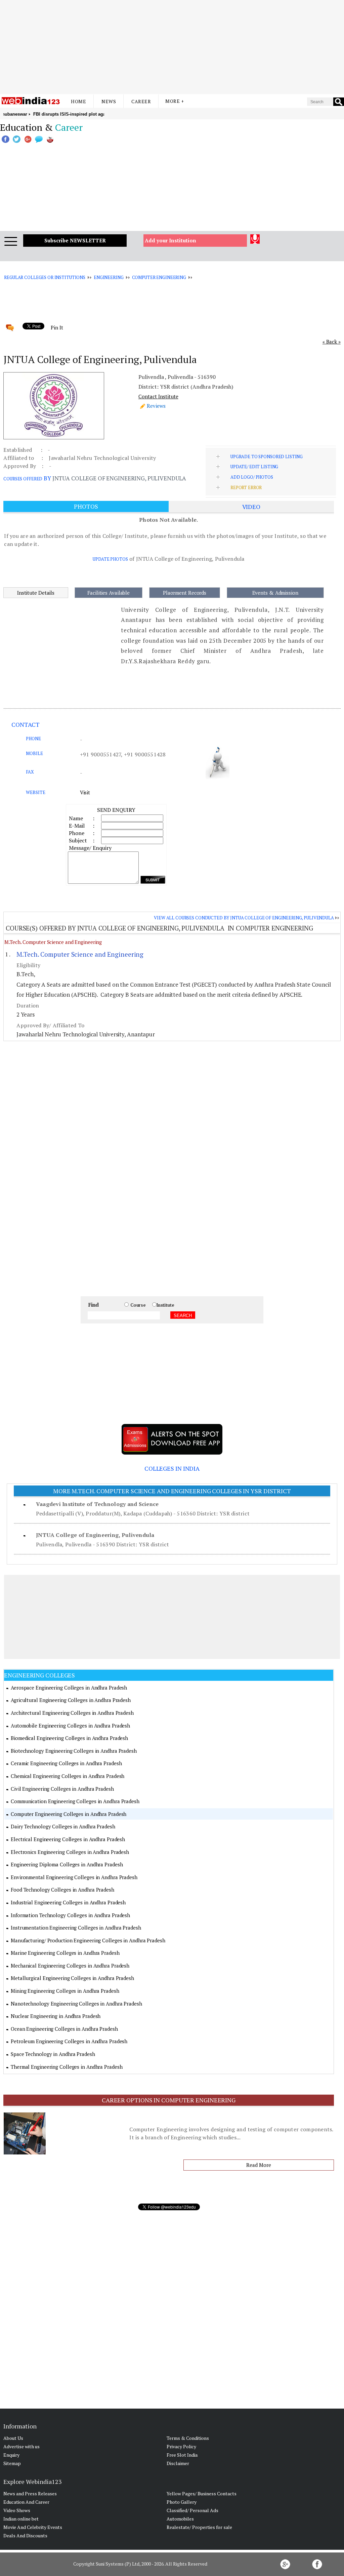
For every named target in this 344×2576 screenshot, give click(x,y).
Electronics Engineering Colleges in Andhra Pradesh (70, 1852)
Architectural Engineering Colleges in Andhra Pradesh (72, 1713)
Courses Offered (23, 479)
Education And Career (26, 2502)
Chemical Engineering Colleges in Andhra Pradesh (68, 1776)
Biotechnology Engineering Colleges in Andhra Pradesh (74, 1751)
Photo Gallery (182, 2502)
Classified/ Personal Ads (192, 2510)
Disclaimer (178, 2463)
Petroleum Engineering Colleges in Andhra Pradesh (69, 2041)
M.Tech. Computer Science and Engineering (53, 942)
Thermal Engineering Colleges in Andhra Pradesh (67, 2067)
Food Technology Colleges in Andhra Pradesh (62, 1890)
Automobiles (180, 2519)
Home (78, 101)
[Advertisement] (172, 47)
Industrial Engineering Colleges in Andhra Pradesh (68, 1902)
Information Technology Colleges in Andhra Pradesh (70, 1915)
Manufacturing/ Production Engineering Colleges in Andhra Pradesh (88, 1940)
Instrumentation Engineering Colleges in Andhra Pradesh (76, 1928)
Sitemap (12, 2463)
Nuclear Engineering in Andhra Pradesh (56, 2016)
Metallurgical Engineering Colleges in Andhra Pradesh (72, 1978)
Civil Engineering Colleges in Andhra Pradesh (62, 1789)
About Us (13, 2438)
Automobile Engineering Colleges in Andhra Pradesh (70, 1726)
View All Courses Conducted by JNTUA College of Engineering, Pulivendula (244, 918)
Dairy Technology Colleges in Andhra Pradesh (63, 1826)
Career (141, 101)
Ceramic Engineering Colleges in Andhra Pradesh (66, 1763)
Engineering (109, 277)
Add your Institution (170, 240)
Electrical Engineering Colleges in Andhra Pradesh (68, 1839)
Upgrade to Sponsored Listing (267, 457)
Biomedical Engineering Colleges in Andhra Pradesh (69, 1738)
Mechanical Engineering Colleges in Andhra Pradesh (70, 1966)
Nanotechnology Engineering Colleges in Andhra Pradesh (76, 2004)
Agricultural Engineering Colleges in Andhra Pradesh (71, 1700)
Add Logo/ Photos (252, 477)
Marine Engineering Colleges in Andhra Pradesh (65, 1953)
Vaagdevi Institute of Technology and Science (97, 1504)
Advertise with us (21, 2446)
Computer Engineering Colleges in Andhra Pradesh (69, 1814)
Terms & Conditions (188, 2438)
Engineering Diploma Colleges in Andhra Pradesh (67, 1864)
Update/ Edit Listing (254, 467)
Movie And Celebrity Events (33, 2527)
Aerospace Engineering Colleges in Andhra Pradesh (69, 1688)
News (109, 101)
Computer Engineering (159, 277)
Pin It (57, 327)
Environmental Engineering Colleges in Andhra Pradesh (74, 1877)
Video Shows (17, 2510)
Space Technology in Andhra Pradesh (53, 2054)
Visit (85, 792)
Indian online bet (21, 2519)
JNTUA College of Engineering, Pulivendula (95, 1535)
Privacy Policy (181, 2446)
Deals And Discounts (25, 2535)
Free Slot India (182, 2455)
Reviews (156, 406)
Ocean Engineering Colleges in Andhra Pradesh (64, 2029)
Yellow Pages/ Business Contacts (202, 2493)
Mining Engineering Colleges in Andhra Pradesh (65, 1991)
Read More (259, 2165)
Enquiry (11, 2455)
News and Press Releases (30, 2493)
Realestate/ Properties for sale (199, 2527)
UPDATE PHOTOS (110, 559)
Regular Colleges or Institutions (45, 277)
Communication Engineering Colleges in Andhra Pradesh (75, 1801)
